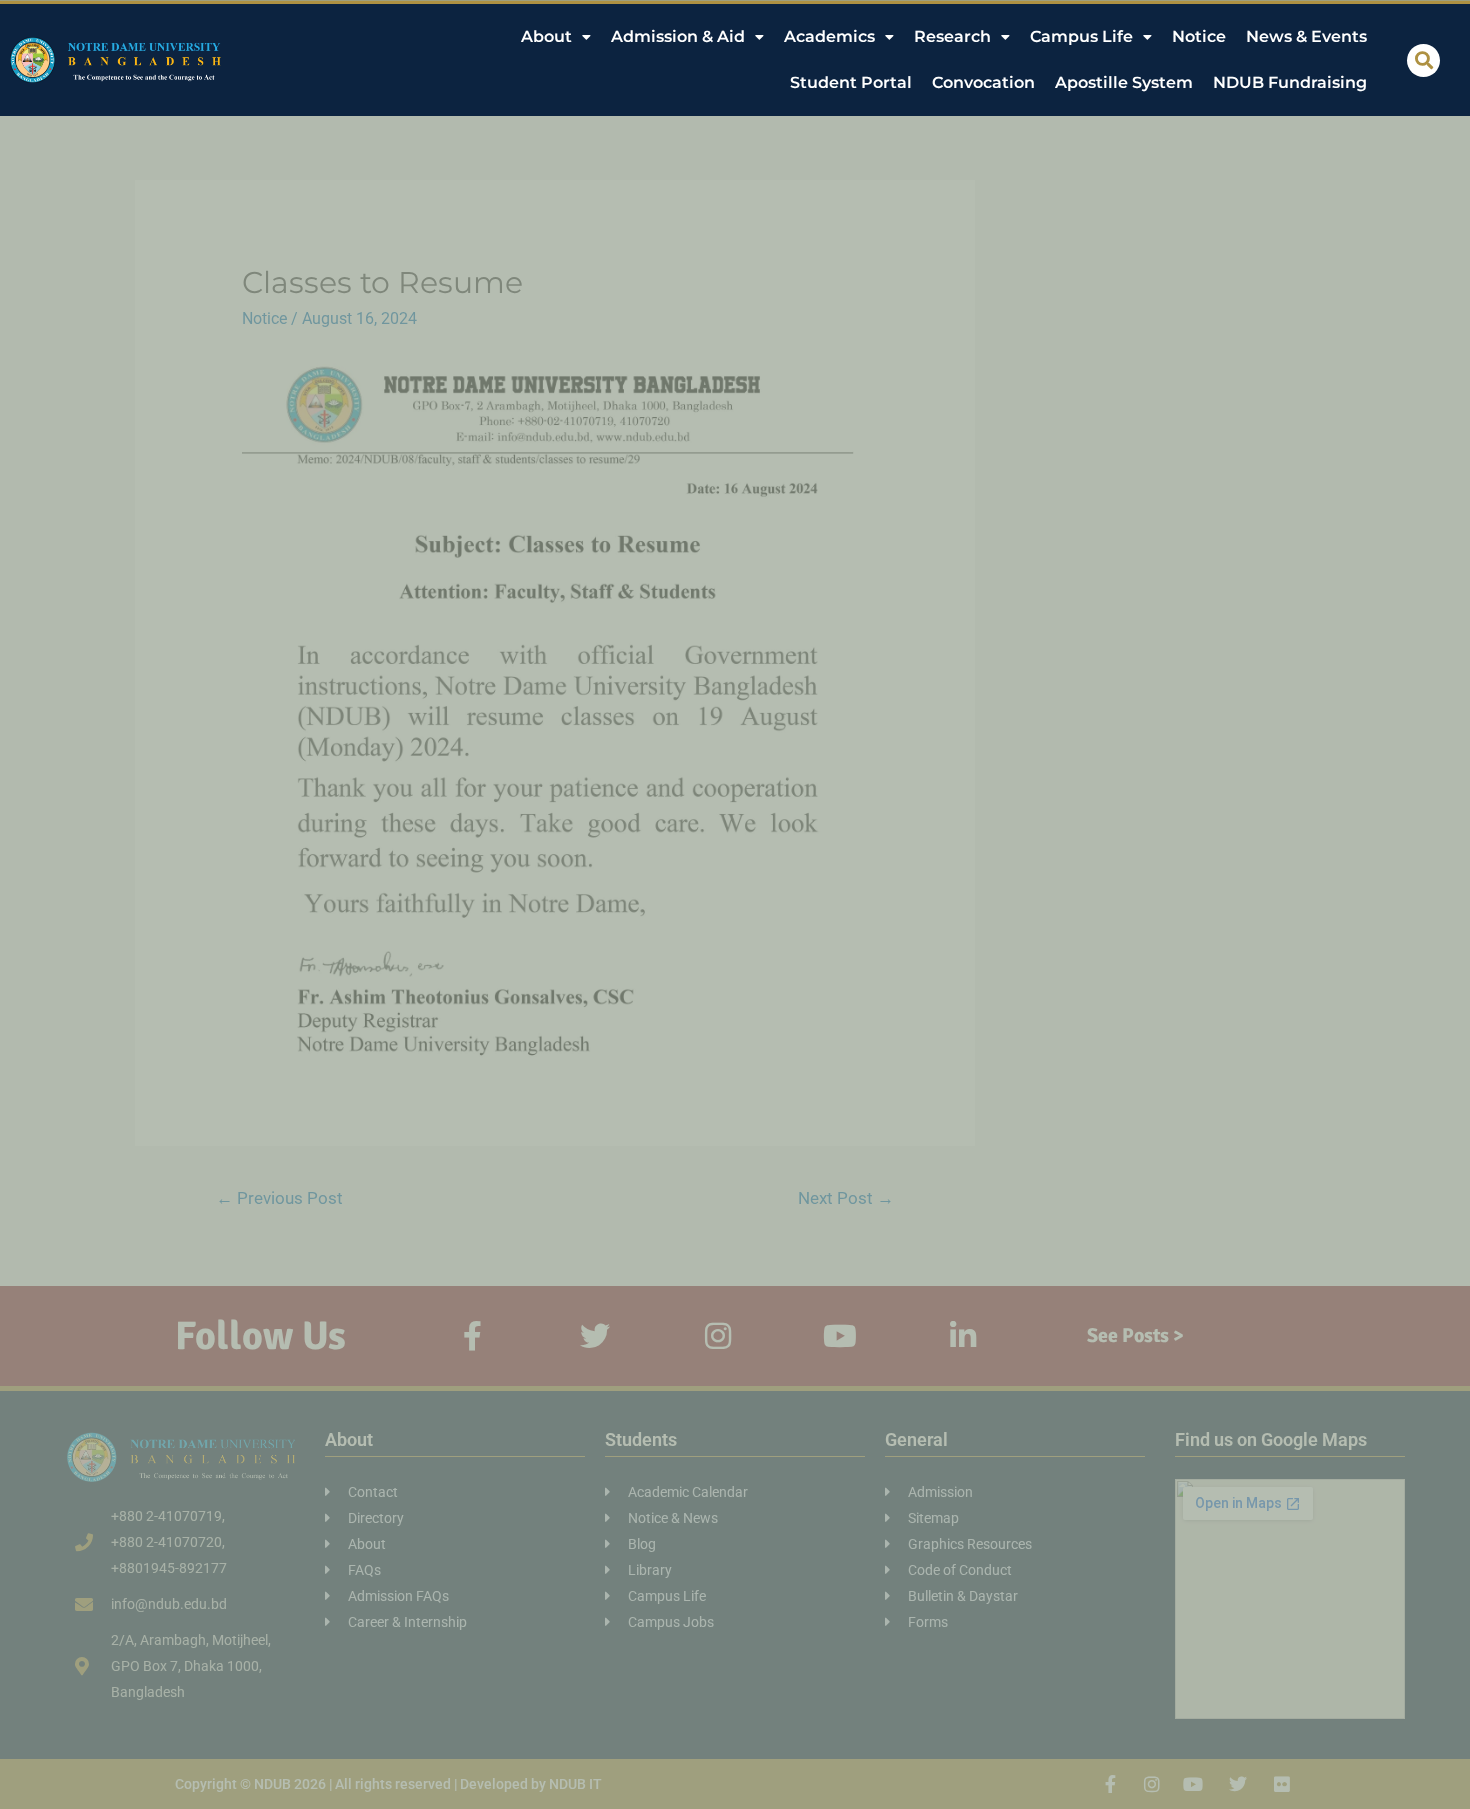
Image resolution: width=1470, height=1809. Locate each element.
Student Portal (851, 82)
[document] (735, 904)
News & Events (1306, 36)
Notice (1199, 36)
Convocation (983, 82)
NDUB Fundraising (1290, 82)
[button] (1423, 60)
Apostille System (1124, 82)
